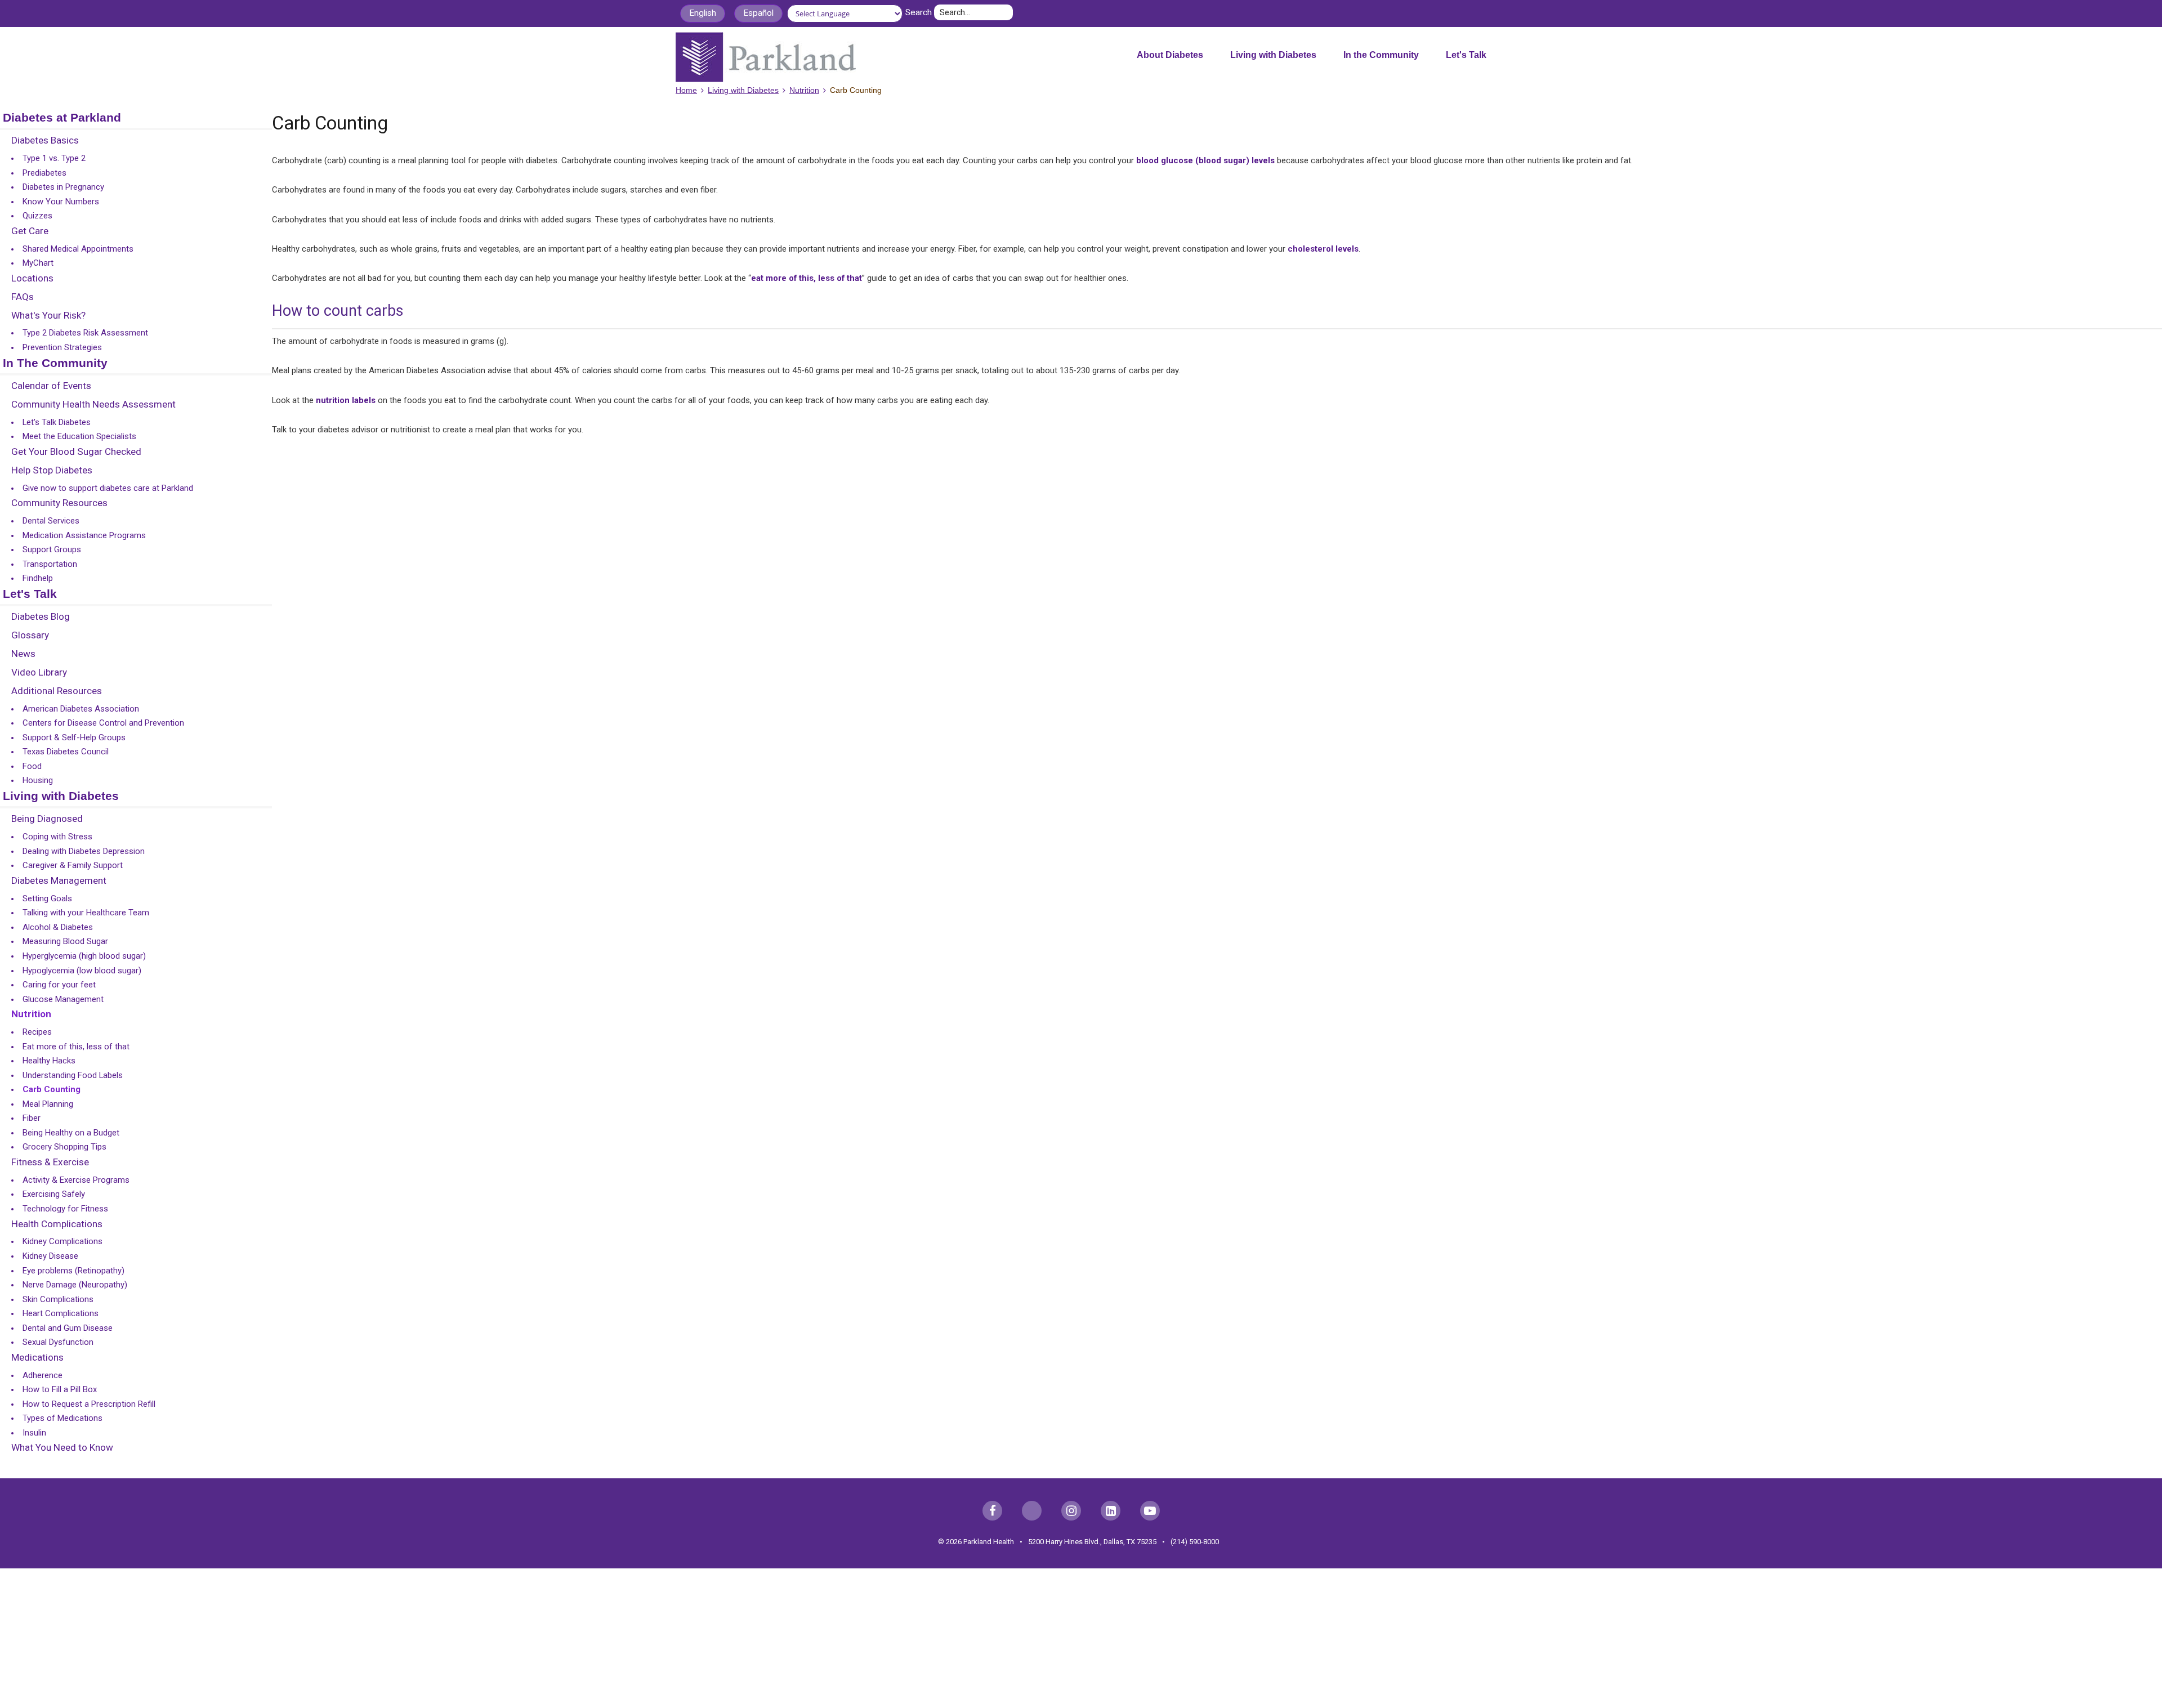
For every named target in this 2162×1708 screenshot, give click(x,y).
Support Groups (52, 549)
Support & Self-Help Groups (74, 737)
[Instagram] (1071, 1511)
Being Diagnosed (47, 819)
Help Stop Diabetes (52, 471)
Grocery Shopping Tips (64, 1147)
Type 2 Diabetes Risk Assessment (85, 333)
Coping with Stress (57, 837)
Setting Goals (47, 898)
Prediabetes (44, 173)
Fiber (32, 1118)
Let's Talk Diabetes (57, 422)
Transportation (50, 564)
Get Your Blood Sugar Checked (76, 452)
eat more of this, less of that (807, 278)
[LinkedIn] (1111, 1511)
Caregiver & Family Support (73, 865)
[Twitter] (1032, 1511)
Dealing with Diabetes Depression (84, 851)
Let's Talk (1466, 55)
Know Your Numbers (61, 202)
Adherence (43, 1375)
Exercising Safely (54, 1194)
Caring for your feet (59, 985)
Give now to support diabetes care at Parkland (108, 488)
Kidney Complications (62, 1241)
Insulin (34, 1433)
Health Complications (57, 1224)
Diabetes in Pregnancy (63, 187)
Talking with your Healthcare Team (86, 913)
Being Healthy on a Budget (71, 1133)
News (23, 654)
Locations (32, 279)
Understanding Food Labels (73, 1075)
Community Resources (59, 503)
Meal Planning (48, 1104)
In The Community (55, 363)
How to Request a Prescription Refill (89, 1404)
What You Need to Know (62, 1448)
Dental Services (51, 521)
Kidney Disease (50, 1256)
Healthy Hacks (49, 1061)
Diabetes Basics (45, 141)
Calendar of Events (51, 386)
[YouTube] (1150, 1511)
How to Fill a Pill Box (60, 1389)
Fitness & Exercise (50, 1162)
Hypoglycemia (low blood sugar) (82, 971)
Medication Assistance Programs (84, 535)
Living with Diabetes (1273, 55)
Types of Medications (62, 1418)
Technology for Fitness (65, 1209)
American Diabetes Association (81, 709)
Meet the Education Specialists (79, 436)
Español (758, 13)
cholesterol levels (1323, 249)
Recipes (37, 1032)
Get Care (30, 231)
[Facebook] (992, 1511)
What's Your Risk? (48, 316)
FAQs (23, 297)
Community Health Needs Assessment (93, 405)
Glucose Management (63, 999)
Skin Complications (58, 1299)
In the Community (1381, 55)
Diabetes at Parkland (62, 118)
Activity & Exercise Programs (76, 1180)
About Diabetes (1170, 55)
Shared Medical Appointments (78, 249)
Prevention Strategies (62, 347)
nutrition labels (346, 400)
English (703, 13)
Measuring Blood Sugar (65, 941)
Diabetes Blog (41, 617)
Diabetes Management (59, 881)
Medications (37, 1358)
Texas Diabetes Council (66, 752)
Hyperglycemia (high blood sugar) (84, 956)
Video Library (39, 673)
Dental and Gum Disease (68, 1328)
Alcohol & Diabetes (58, 927)
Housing (38, 780)
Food (32, 766)
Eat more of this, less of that (76, 1047)
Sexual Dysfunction (58, 1342)
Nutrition (804, 90)
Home (686, 90)
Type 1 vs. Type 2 (54, 158)
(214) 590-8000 (1195, 1542)
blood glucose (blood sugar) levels (1205, 160)
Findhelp (38, 578)
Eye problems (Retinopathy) (73, 1271)
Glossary (30, 636)
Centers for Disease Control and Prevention (103, 723)
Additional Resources (57, 691)
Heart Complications (61, 1313)
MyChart (38, 263)
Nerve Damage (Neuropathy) (75, 1285)
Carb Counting (52, 1089)
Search (919, 12)
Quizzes (37, 216)
